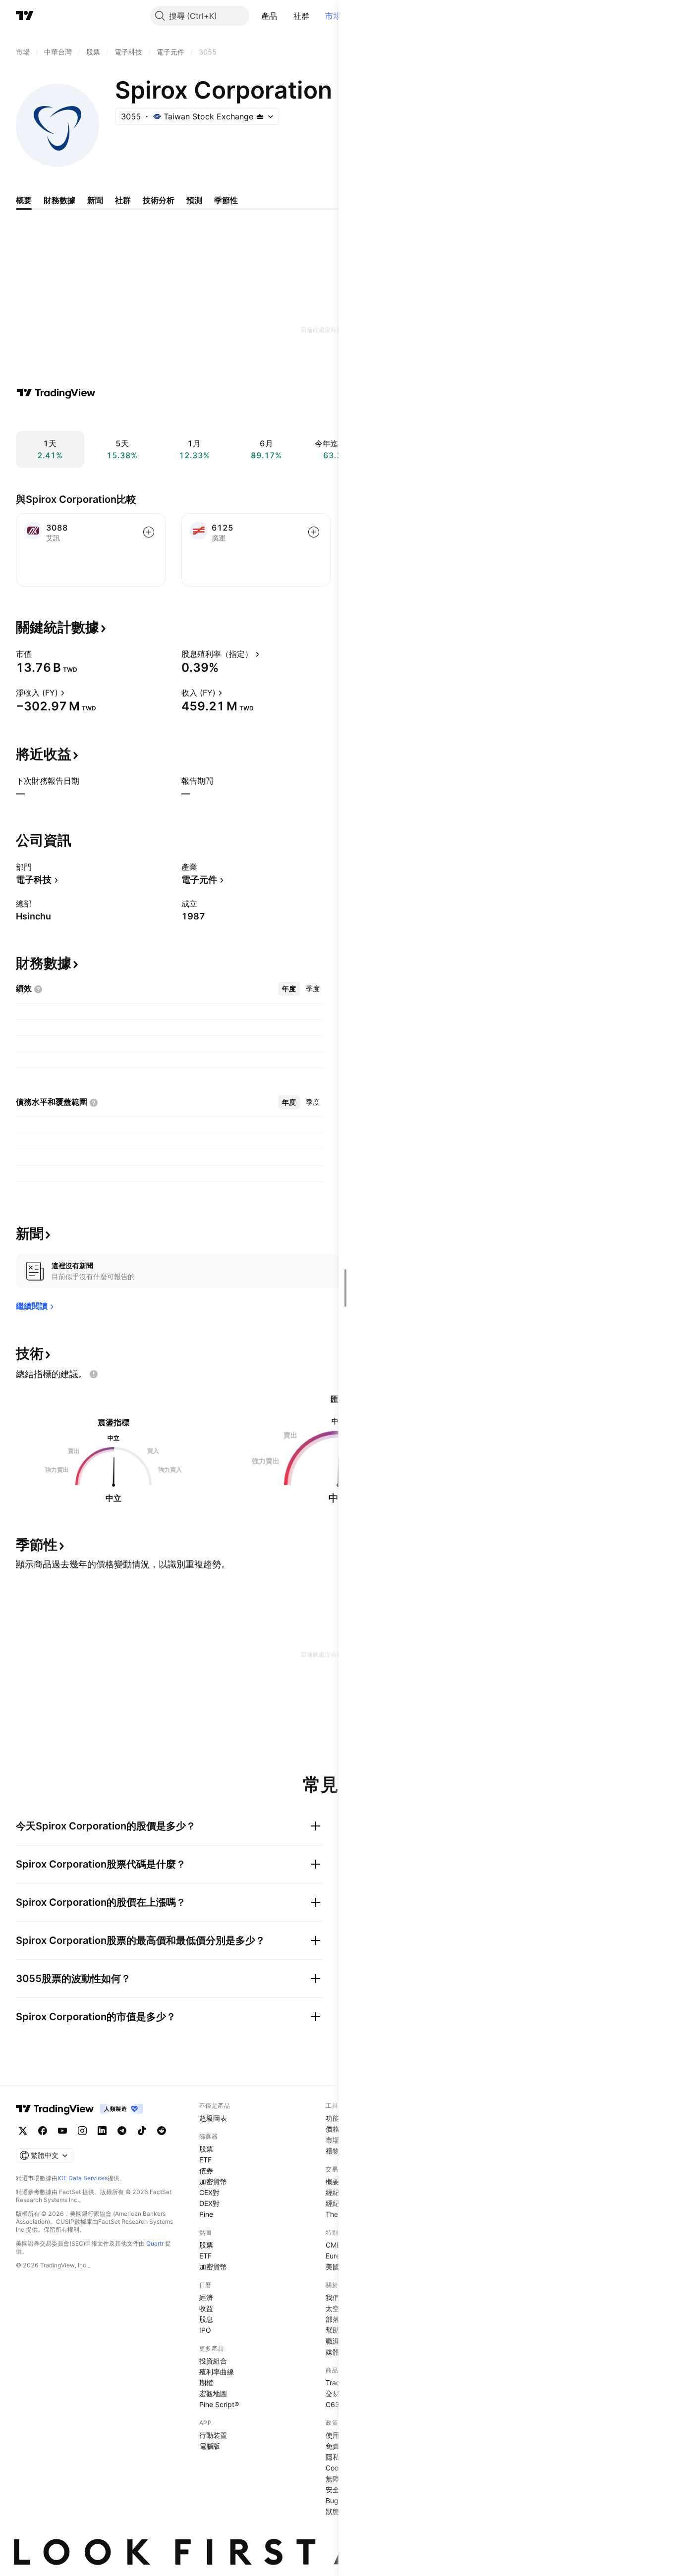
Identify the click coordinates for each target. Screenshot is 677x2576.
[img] (260, 116)
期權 (206, 2383)
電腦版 (210, 2446)
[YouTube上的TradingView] (62, 2131)
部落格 (336, 2319)
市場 (333, 16)
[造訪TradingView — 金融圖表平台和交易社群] (56, 393)
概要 (333, 2181)
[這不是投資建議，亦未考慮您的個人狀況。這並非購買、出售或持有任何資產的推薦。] (94, 1374)
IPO (205, 2330)
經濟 (206, 2297)
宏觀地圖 (213, 2393)
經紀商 (336, 2192)
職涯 (333, 2341)
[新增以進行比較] (149, 532)
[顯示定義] (38, 654)
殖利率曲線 (217, 2372)
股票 (206, 2149)
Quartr (155, 2243)
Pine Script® (219, 2404)
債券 (206, 2171)
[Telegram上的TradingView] (122, 2131)
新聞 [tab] (95, 200)
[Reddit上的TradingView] (162, 2131)
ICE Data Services (83, 2178)
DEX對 (209, 2203)
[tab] (289, 989)
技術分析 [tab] (159, 200)
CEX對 (209, 2192)
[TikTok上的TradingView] (142, 2131)
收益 (206, 2308)
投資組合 (213, 2361)
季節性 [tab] (226, 200)
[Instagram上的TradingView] (82, 2131)
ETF (205, 2160)
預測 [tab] (194, 200)
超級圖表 (213, 2118)
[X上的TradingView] (23, 2131)
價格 (333, 2129)
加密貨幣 (213, 2181)
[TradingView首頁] (25, 16)
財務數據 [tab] (59, 200)
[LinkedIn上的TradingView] (102, 2131)
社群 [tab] (123, 200)
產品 (269, 16)
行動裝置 (213, 2435)
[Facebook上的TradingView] (43, 2131)
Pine (206, 2214)
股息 (206, 2319)
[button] (285, 16)
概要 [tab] (24, 200)
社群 (302, 16)
